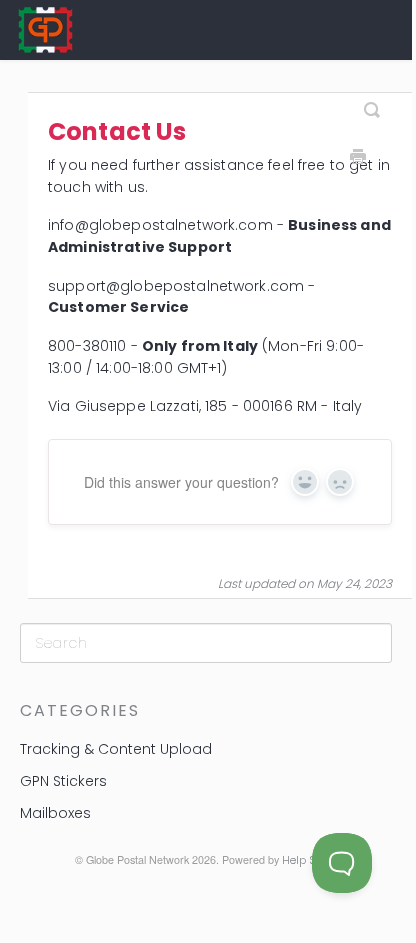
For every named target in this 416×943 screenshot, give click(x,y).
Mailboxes (55, 813)
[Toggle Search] (372, 102)
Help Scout (310, 860)
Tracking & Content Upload (116, 749)
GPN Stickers (63, 781)
